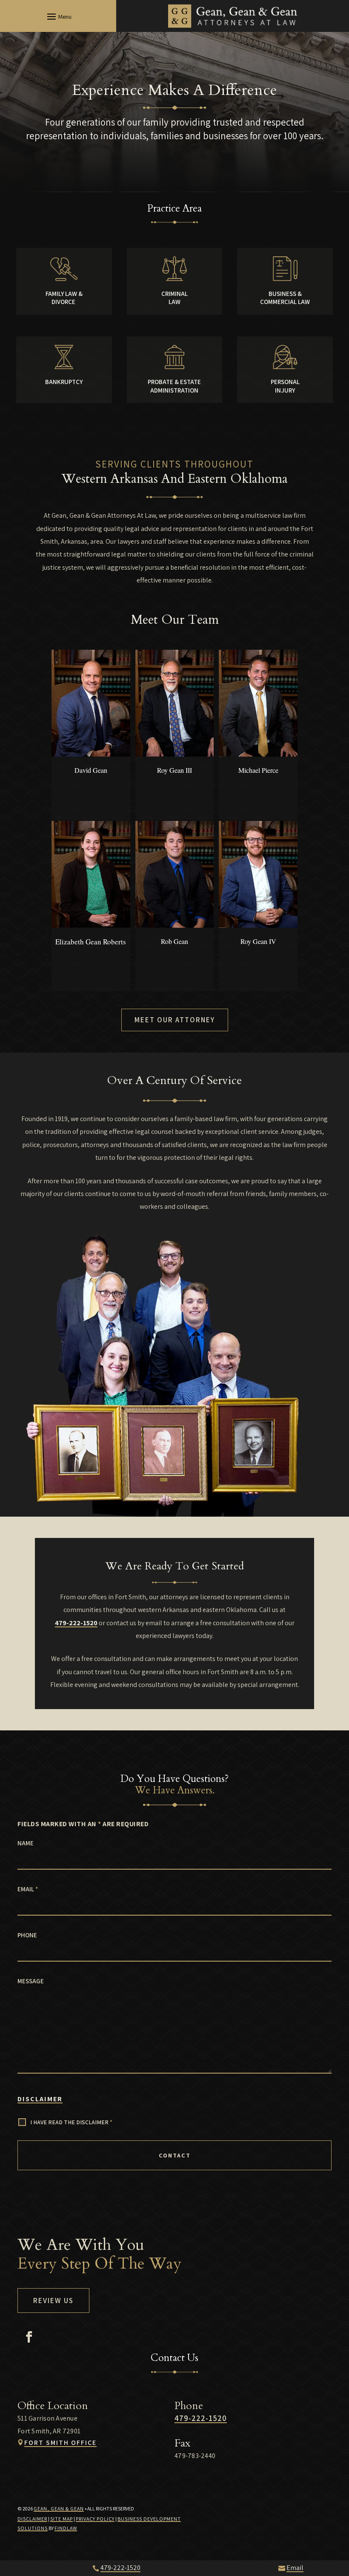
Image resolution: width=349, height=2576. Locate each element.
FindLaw (66, 2528)
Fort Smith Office (60, 2443)
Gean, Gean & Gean (59, 2509)
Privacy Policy (95, 2519)
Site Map (62, 2519)
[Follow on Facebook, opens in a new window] (29, 2337)
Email (28, 1889)
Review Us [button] (53, 2301)
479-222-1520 (76, 1623)
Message (31, 1981)
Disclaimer (40, 2099)
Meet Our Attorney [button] (175, 1020)
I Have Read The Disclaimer (71, 2122)
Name (26, 1843)
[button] (58, 16)
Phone (27, 1935)
